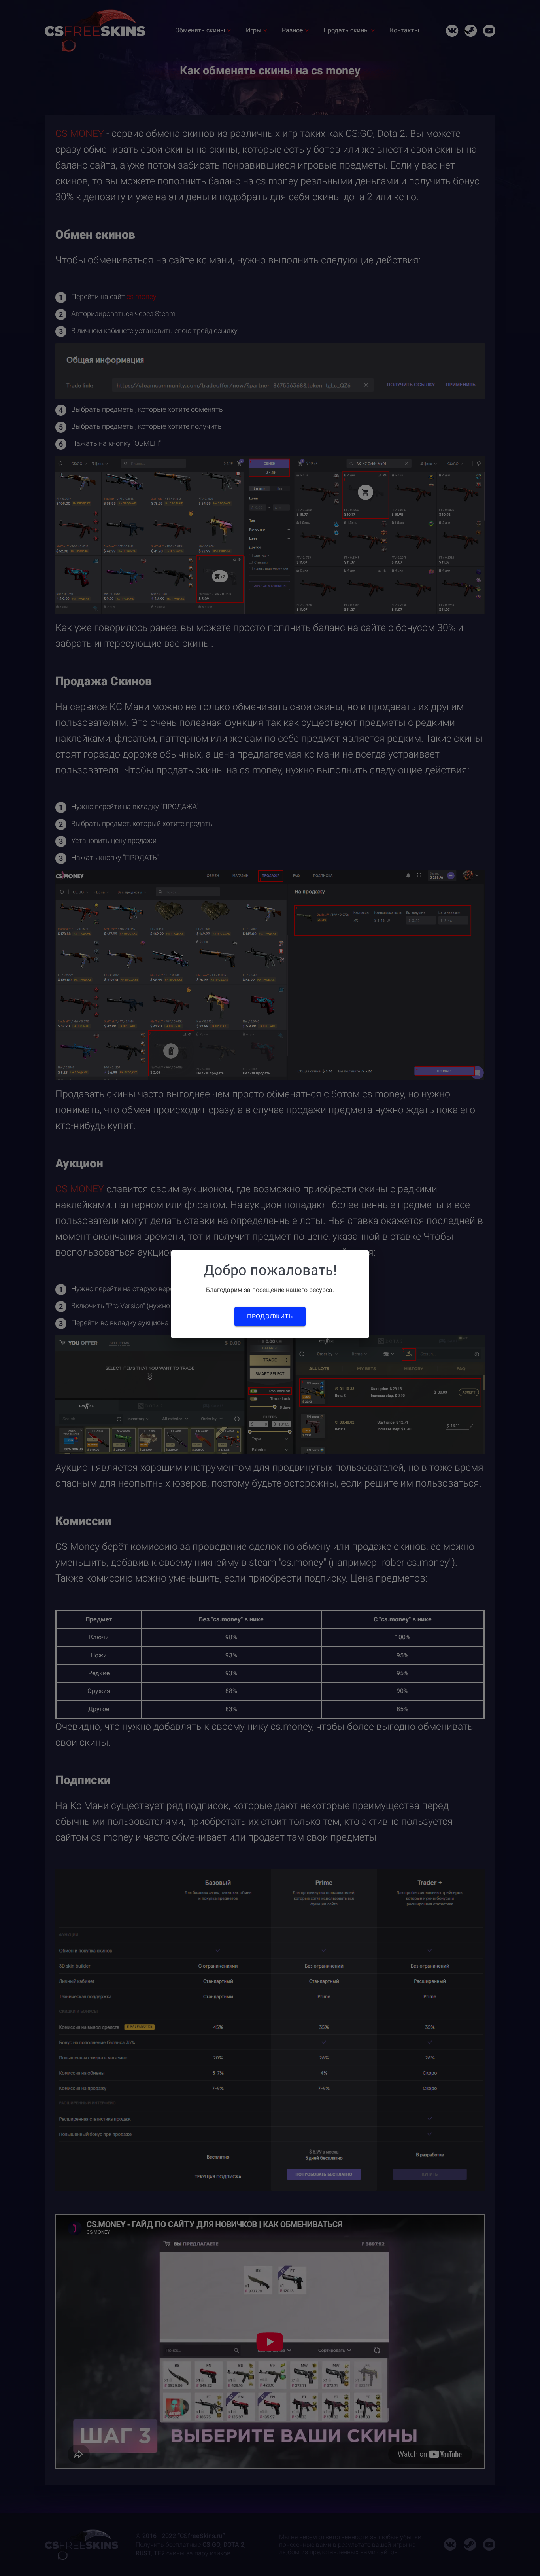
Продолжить (270, 1316)
